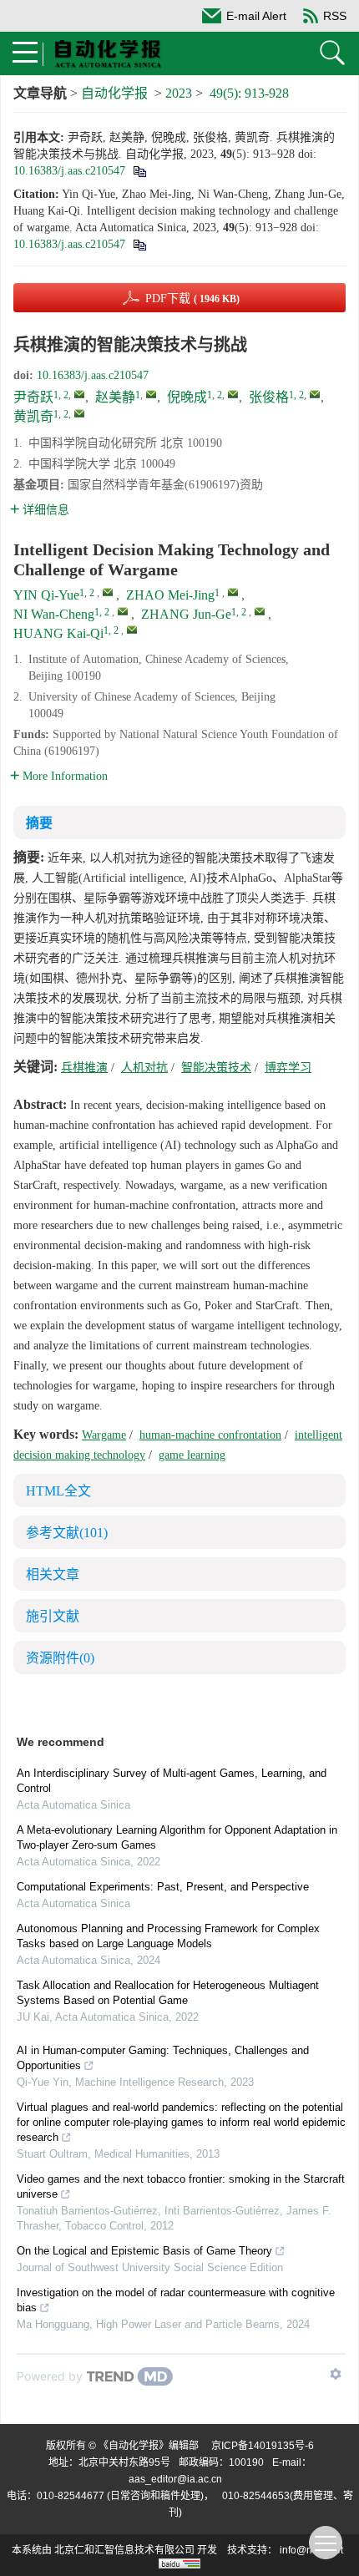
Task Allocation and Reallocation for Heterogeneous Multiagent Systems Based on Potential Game (168, 1993)
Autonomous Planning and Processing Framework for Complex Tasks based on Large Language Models (168, 1936)
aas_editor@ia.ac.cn (175, 2479)
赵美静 (115, 397)
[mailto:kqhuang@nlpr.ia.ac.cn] (79, 413)
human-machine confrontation (210, 1435)
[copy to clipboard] (139, 244)
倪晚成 (187, 397)
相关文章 (53, 1574)
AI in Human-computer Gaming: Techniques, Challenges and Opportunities (163, 2058)
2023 (179, 93)
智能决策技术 (216, 1068)
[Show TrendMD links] (336, 2374)
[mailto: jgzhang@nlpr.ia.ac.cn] (260, 611)
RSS (335, 16)
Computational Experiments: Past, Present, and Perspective (163, 1887)
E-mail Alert (256, 16)
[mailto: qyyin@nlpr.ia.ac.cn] (108, 592)
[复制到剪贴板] (139, 171)
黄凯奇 (33, 416)
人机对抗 (144, 1068)
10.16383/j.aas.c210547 (69, 171)
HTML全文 (58, 1491)
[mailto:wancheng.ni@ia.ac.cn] (233, 394)
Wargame (104, 1435)
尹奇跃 (33, 397)
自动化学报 (114, 93)
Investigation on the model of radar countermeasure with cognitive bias (176, 2300)
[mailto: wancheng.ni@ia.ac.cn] (123, 611)
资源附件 (60, 1658)
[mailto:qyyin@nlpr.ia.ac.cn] (79, 394)
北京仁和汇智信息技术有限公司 (124, 2550)
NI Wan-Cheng (54, 614)
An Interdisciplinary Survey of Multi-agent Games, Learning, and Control (172, 1781)
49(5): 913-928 (249, 93)
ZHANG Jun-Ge (186, 614)
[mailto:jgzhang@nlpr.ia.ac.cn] (315, 394)
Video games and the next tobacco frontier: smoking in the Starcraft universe (181, 2186)
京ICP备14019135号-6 (263, 2446)
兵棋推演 (84, 1068)
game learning (192, 1455)
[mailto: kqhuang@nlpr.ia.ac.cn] (132, 630)
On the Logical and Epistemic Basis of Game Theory (144, 2251)
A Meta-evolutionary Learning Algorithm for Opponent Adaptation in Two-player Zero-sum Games (177, 1837)
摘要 (39, 823)
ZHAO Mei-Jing (170, 595)
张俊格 (269, 397)
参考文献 (67, 1533)
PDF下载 (192, 299)
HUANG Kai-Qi (58, 633)
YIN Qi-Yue (46, 595)
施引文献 (53, 1616)
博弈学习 (288, 1068)
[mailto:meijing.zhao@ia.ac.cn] (151, 394)
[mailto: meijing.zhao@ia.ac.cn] (233, 592)
